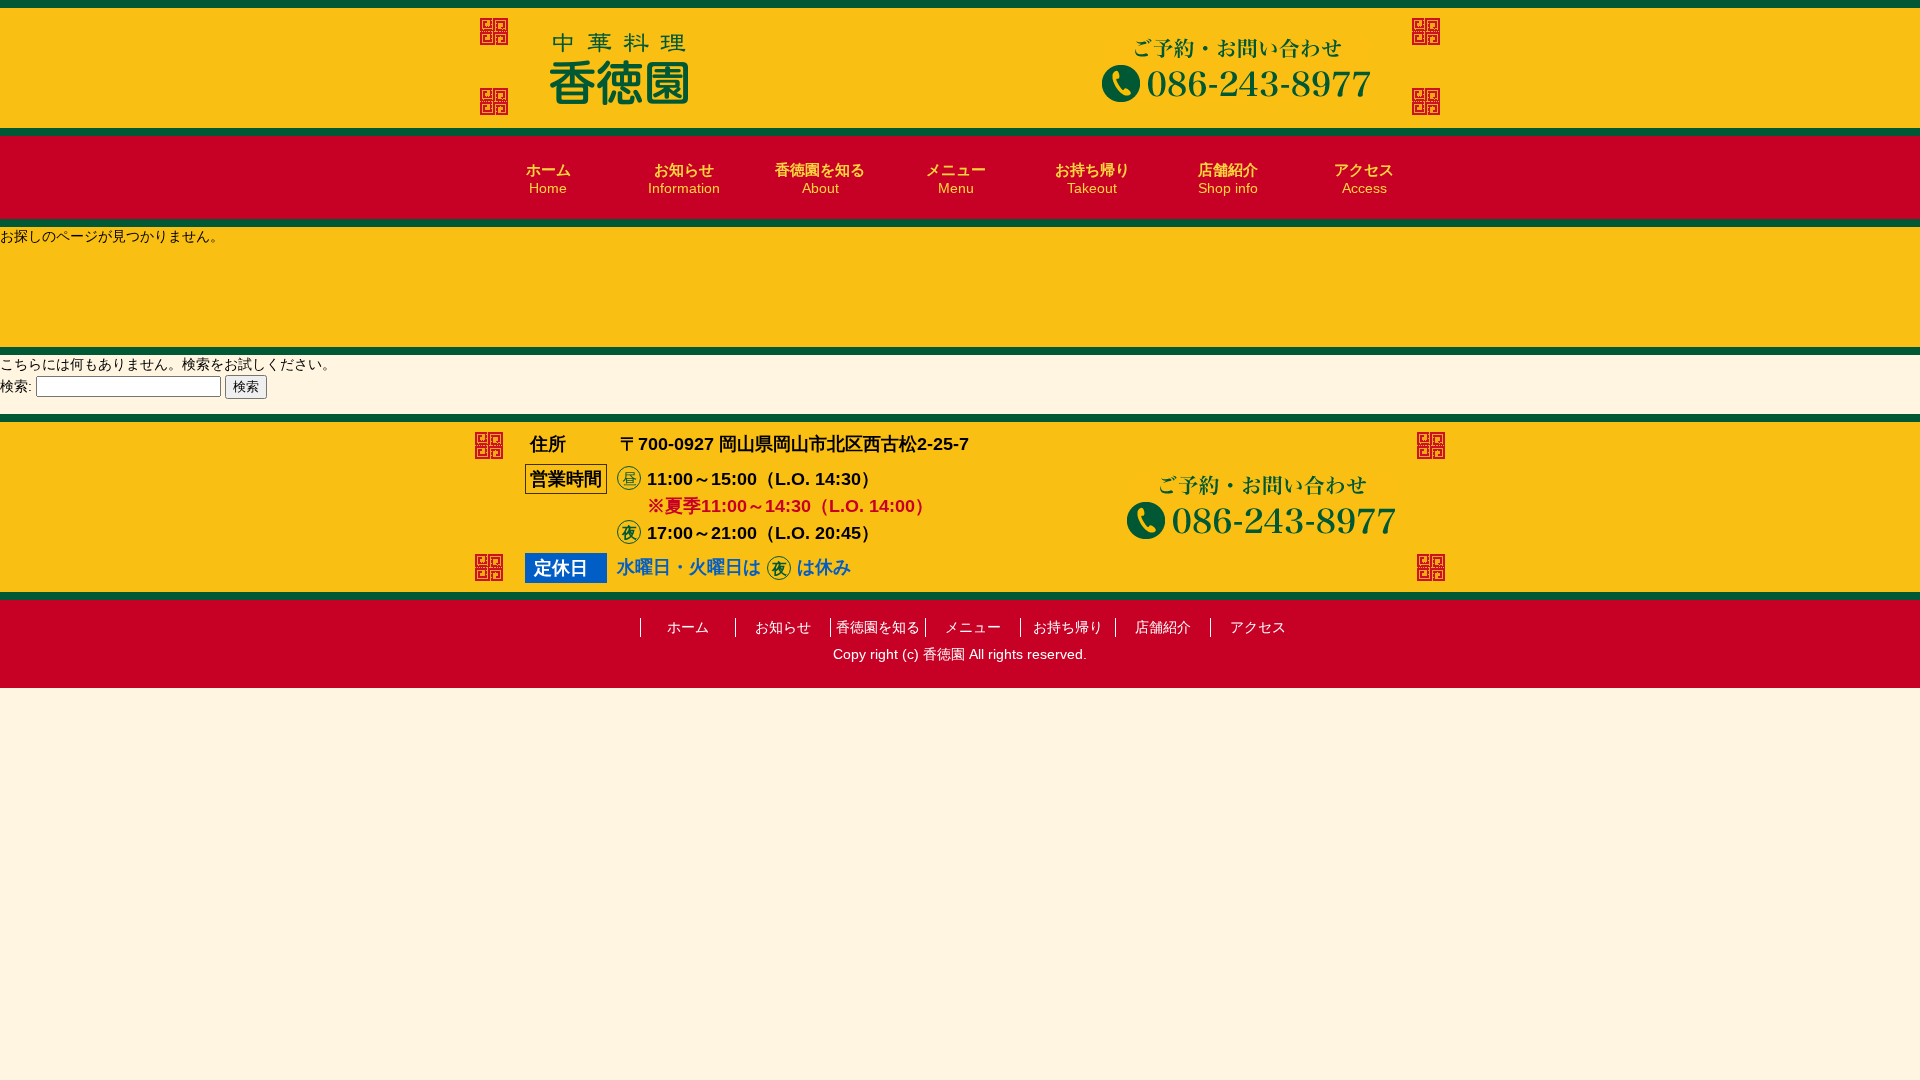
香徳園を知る (878, 627)
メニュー (973, 627)
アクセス (1258, 627)
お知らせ (783, 627)
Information (684, 178)
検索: (16, 386)
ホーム (688, 627)
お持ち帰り (1068, 627)
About (820, 178)
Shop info (1228, 178)
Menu (956, 178)
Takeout (1092, 178)
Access (1364, 178)
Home (548, 178)
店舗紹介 (1163, 627)
